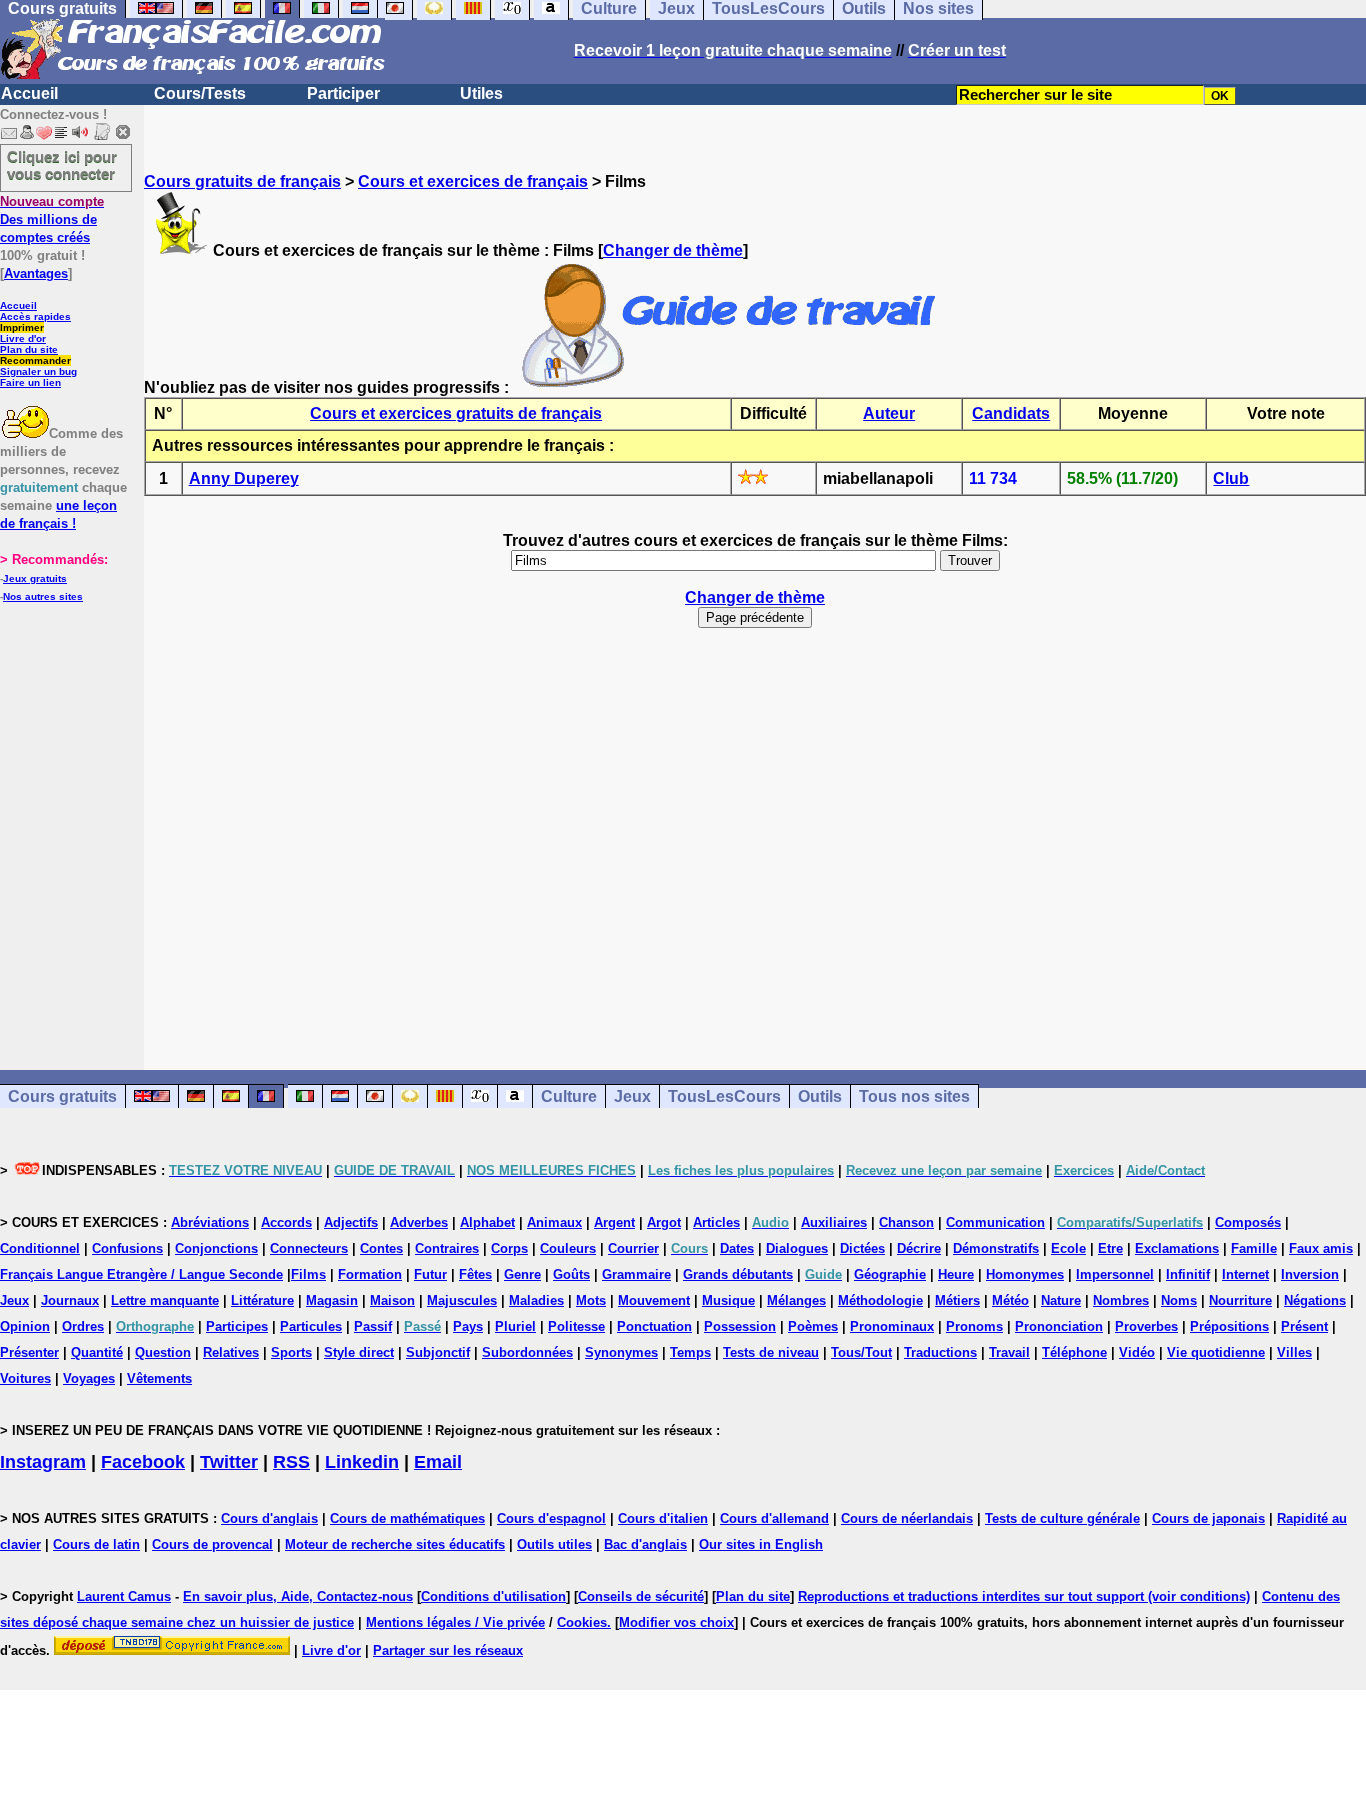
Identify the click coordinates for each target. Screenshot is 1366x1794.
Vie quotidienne (1216, 1352)
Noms (1179, 1300)
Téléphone (1074, 1352)
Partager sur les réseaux (448, 1650)
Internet (1245, 1274)
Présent (1304, 1326)
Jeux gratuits (35, 578)
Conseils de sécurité (641, 1596)
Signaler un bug (38, 371)
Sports (291, 1352)
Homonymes (1025, 1274)
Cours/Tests (200, 93)
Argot (664, 1222)
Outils (820, 1096)
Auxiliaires (834, 1222)
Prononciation (1059, 1326)
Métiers (957, 1300)
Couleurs (568, 1248)
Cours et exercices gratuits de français (456, 413)
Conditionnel (40, 1248)
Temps (690, 1352)
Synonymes (621, 1352)
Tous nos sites (914, 1096)
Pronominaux (892, 1326)
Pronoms (974, 1326)
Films (308, 1274)
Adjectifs (351, 1222)
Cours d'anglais (269, 1518)
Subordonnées (527, 1352)
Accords (286, 1222)
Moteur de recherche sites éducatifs (395, 1544)
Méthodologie (880, 1300)
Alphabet (487, 1222)
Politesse (576, 1326)
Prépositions (1229, 1326)
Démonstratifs (996, 1248)
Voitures (25, 1378)
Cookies (582, 1622)
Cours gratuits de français (242, 181)
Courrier (633, 1248)
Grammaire (636, 1274)
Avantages (36, 273)
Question (163, 1352)
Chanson (906, 1222)
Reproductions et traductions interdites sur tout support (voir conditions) (1024, 1596)
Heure (956, 1274)
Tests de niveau (771, 1352)
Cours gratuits (62, 1096)
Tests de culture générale (1062, 1518)
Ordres (83, 1326)
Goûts (571, 1274)
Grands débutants (738, 1274)
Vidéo (1137, 1352)
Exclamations (1177, 1248)
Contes (381, 1248)
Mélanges (796, 1300)
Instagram (43, 1462)
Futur (430, 1274)
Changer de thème (673, 250)
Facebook (143, 1462)
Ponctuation (654, 1326)
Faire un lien (30, 382)
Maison (392, 1300)
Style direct (359, 1352)
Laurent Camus (124, 1596)
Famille (1254, 1248)
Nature (1061, 1300)
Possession (740, 1326)
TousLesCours (724, 1096)
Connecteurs (309, 1248)
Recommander (35, 360)
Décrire (919, 1248)
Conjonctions (216, 1248)
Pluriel (515, 1326)
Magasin (332, 1300)
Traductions (940, 1352)
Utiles (481, 93)
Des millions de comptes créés (52, 219)
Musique (728, 1300)
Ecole (1068, 1248)
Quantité (97, 1352)
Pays (468, 1326)
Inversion (1310, 1274)
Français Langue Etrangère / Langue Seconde (141, 1274)
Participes (237, 1326)
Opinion (25, 1326)
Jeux (632, 1096)
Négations (1315, 1300)
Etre (1110, 1248)
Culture (569, 1096)
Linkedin (362, 1462)
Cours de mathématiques (407, 1518)
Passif (373, 1326)
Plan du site (29, 349)
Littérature (262, 1300)
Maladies (536, 1300)
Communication (995, 1222)
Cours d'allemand (774, 1518)
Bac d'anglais (645, 1544)
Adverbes (419, 1222)
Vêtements (159, 1378)
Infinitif (1188, 1274)
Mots (591, 1300)
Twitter (229, 1462)
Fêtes (475, 1274)
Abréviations (210, 1222)
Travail (1009, 1352)
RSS (291, 1462)
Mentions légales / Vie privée (455, 1622)
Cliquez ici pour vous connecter (62, 165)
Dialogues (797, 1248)
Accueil (29, 93)
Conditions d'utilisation (493, 1596)
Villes (1294, 1352)
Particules (311, 1326)
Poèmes (813, 1326)
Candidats (1011, 413)
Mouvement (654, 1300)
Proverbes (1146, 1326)
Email (438, 1462)
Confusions (127, 1248)
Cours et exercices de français (473, 181)
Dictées (862, 1248)
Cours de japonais (1208, 1518)
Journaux (70, 1300)
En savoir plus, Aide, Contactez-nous (298, 1596)
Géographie (890, 1274)
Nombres (1121, 1300)
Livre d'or (23, 338)
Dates (737, 1248)
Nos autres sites (43, 596)
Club (1231, 478)
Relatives (231, 1352)
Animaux (554, 1222)
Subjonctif (438, 1352)
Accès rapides (35, 316)
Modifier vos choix (676, 1622)
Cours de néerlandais (907, 1518)
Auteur (889, 413)
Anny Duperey (244, 478)
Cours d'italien (663, 1518)
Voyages (89, 1378)
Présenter (29, 1352)
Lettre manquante (165, 1300)
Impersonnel (1115, 1274)
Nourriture (1240, 1300)
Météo (1010, 1300)
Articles (716, 1222)
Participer (343, 93)
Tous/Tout (861, 1352)
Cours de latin (96, 1544)
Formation (370, 1274)
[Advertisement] (755, 840)
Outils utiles (554, 1544)
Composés (1248, 1222)
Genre (522, 1274)
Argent (614, 1222)
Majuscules (462, 1300)
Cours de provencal (212, 1544)
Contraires (447, 1248)
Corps (509, 1248)
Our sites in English (761, 1544)
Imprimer (22, 327)
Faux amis (1321, 1248)
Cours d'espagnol (551, 1518)
